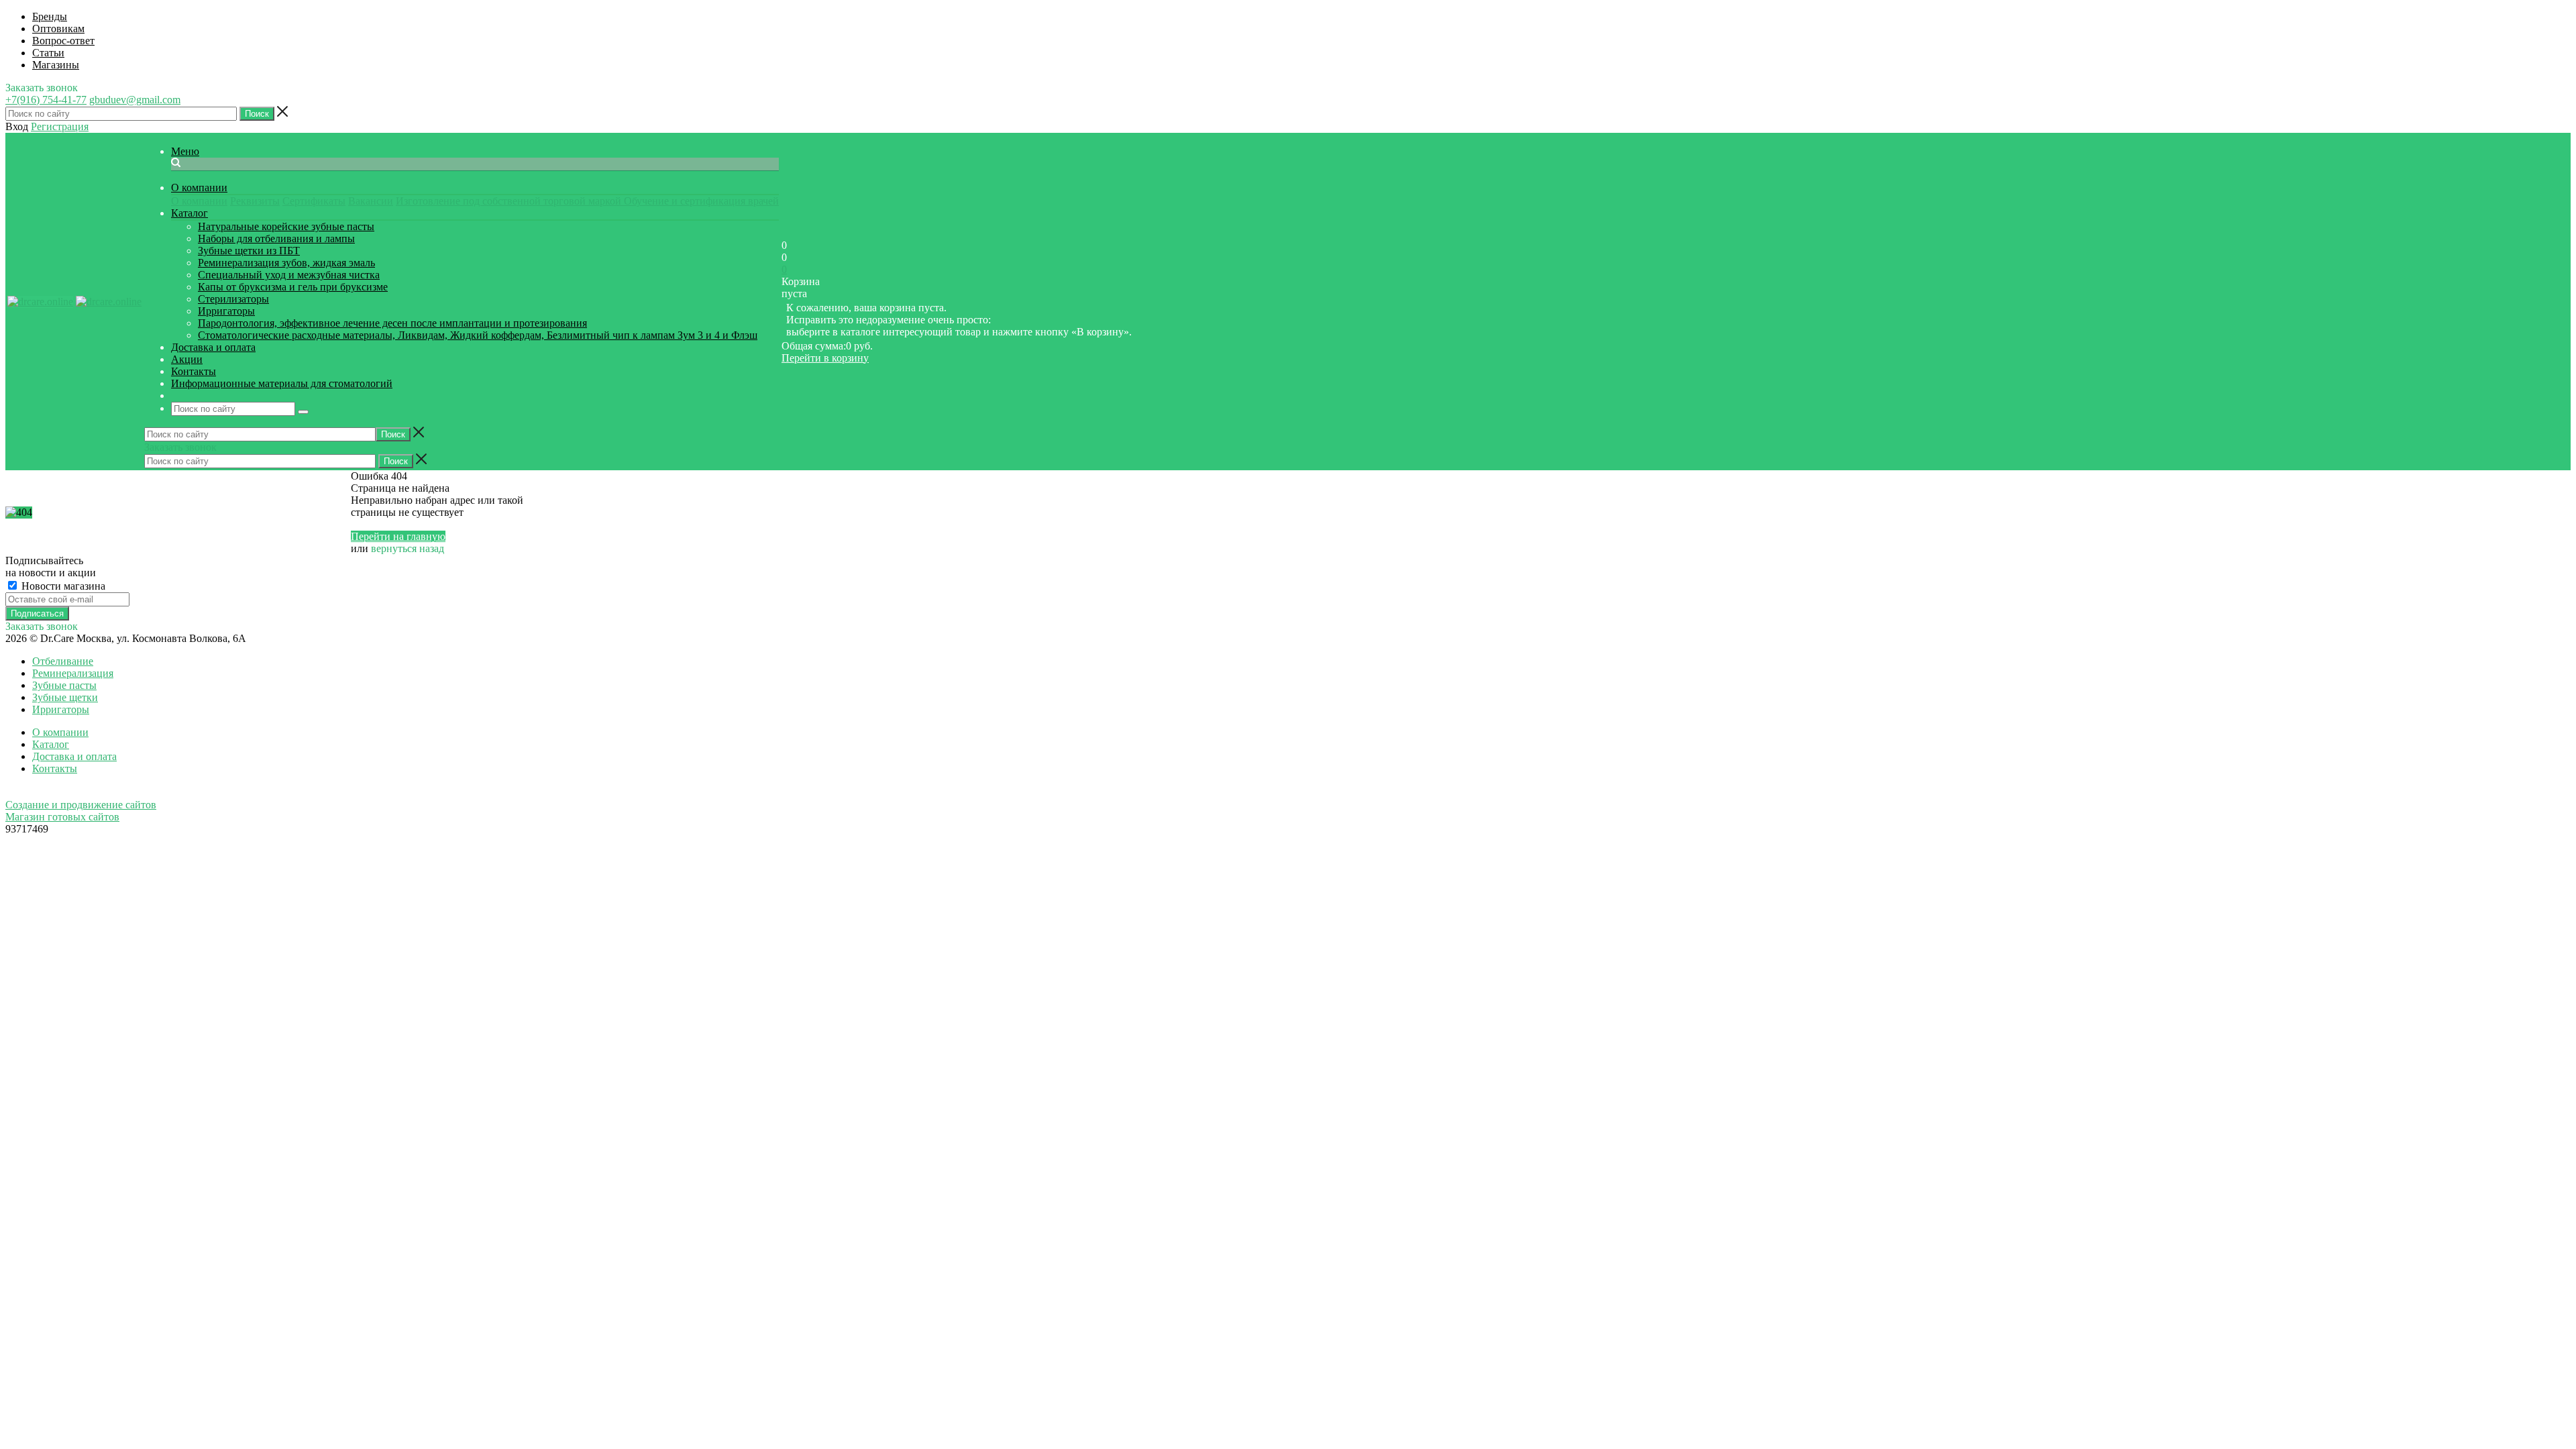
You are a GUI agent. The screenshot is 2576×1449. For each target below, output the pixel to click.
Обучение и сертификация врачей (701, 201)
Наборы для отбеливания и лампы (276, 238)
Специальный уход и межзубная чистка (289, 275)
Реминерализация (73, 673)
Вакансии (371, 201)
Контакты (55, 768)
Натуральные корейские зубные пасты (286, 226)
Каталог (51, 744)
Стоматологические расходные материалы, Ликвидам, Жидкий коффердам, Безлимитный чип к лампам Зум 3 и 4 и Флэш (478, 335)
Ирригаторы (226, 311)
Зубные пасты (64, 685)
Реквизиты (255, 201)
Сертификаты (314, 201)
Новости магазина (62, 586)
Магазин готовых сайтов (62, 817)
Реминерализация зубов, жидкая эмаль (286, 263)
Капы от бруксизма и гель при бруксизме (293, 287)
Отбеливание (63, 661)
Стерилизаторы (233, 299)
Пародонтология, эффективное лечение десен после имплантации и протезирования (392, 323)
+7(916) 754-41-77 (46, 100)
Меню (185, 151)
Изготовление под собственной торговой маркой (510, 201)
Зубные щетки (65, 697)
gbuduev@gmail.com (135, 100)
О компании (199, 201)
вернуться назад (408, 548)
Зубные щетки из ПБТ (249, 251)
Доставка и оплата (74, 756)
